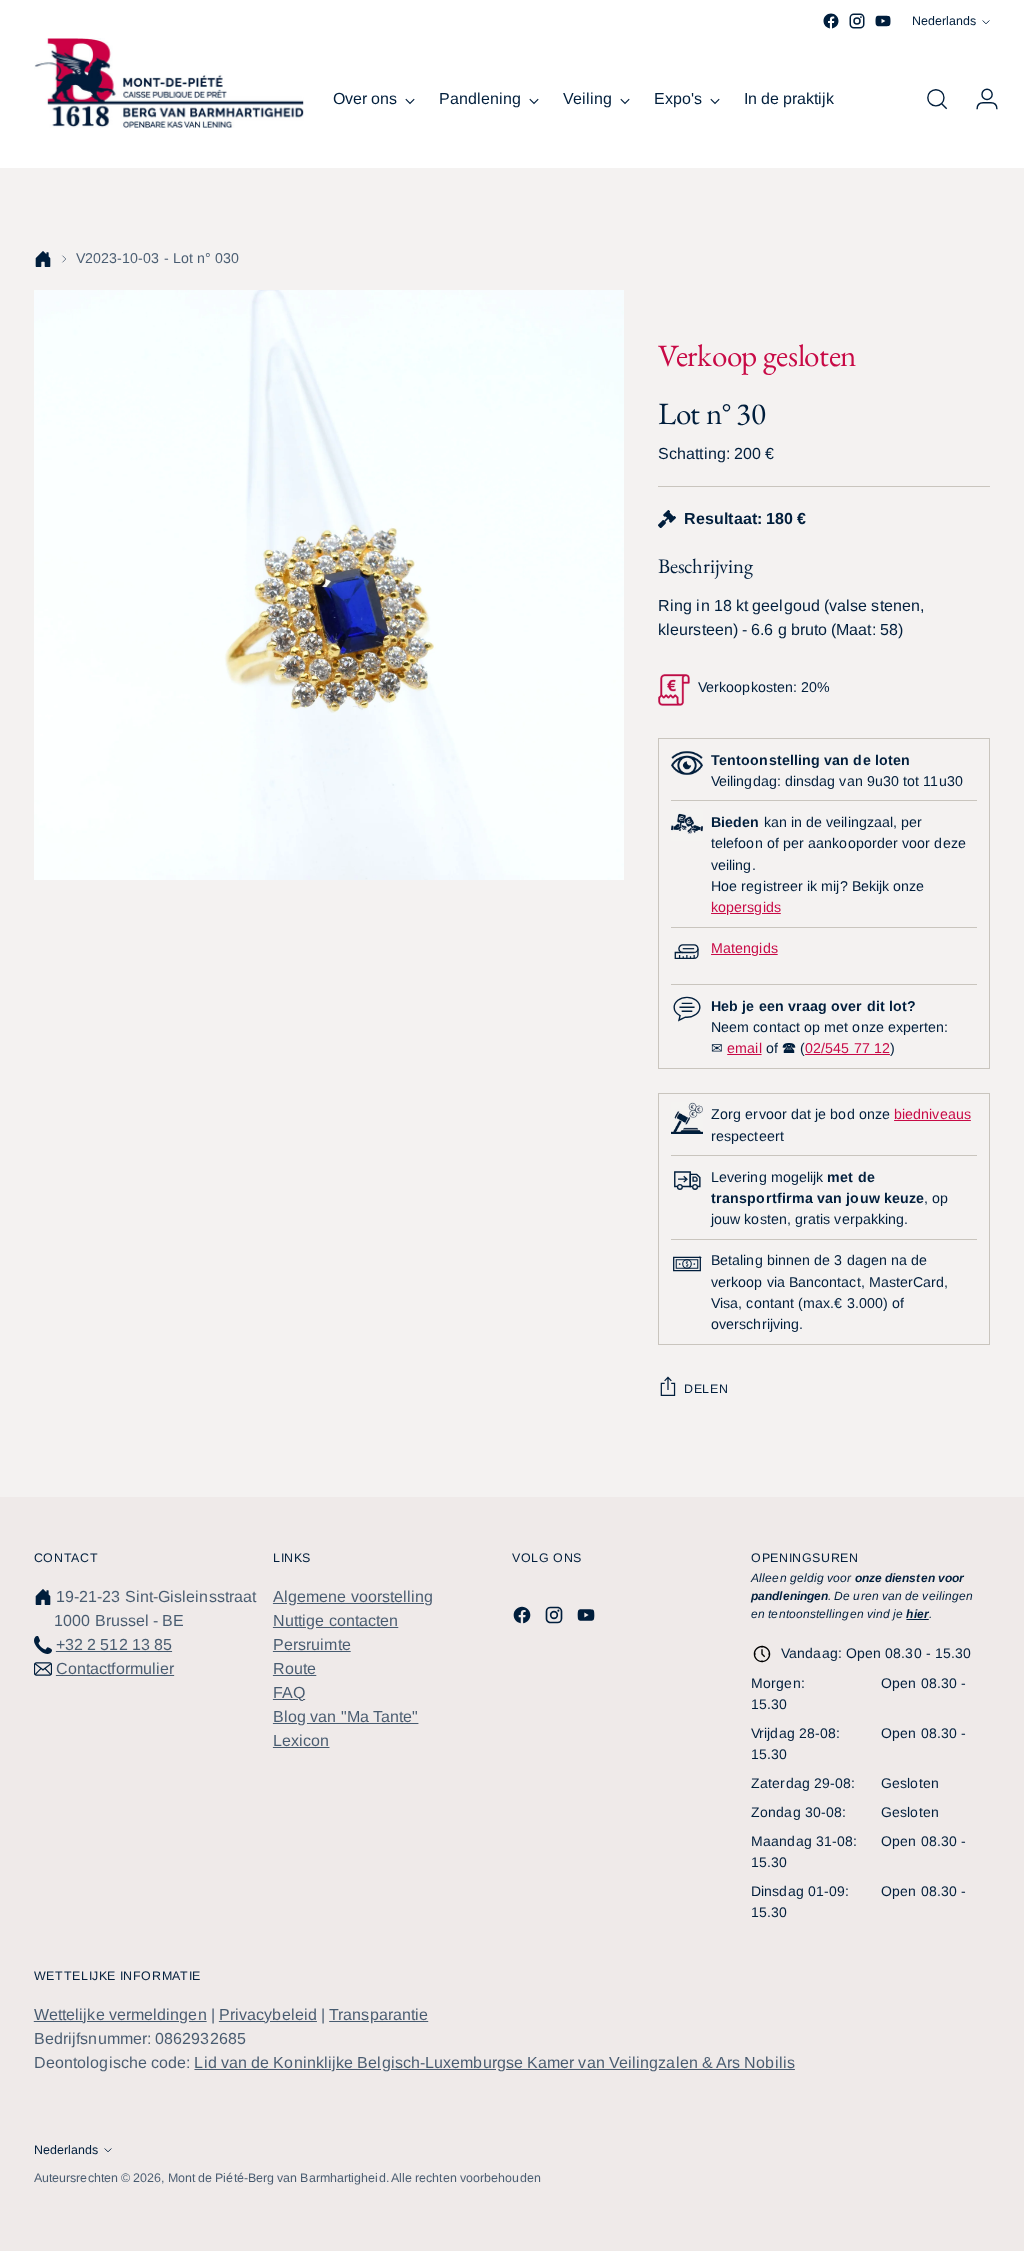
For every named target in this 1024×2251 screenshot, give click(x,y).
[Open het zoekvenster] (937, 99)
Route (294, 1668)
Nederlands (944, 21)
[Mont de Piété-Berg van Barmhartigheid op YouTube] (883, 21)
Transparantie (378, 2014)
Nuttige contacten (335, 1620)
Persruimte (312, 1644)
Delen (706, 1389)
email (744, 1048)
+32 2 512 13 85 (114, 1644)
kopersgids (746, 907)
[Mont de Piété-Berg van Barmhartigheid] (169, 83)
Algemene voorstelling (353, 1596)
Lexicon (301, 1740)
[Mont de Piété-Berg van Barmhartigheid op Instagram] (857, 21)
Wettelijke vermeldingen (120, 2014)
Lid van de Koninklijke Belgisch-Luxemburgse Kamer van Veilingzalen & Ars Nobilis (494, 2062)
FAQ (289, 1692)
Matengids (744, 948)
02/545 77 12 (847, 1048)
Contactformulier (115, 1668)
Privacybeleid (268, 2014)
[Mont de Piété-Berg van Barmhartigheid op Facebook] (831, 21)
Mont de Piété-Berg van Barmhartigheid (277, 2178)
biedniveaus (932, 1114)
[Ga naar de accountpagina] (979, 99)
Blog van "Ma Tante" (346, 1716)
